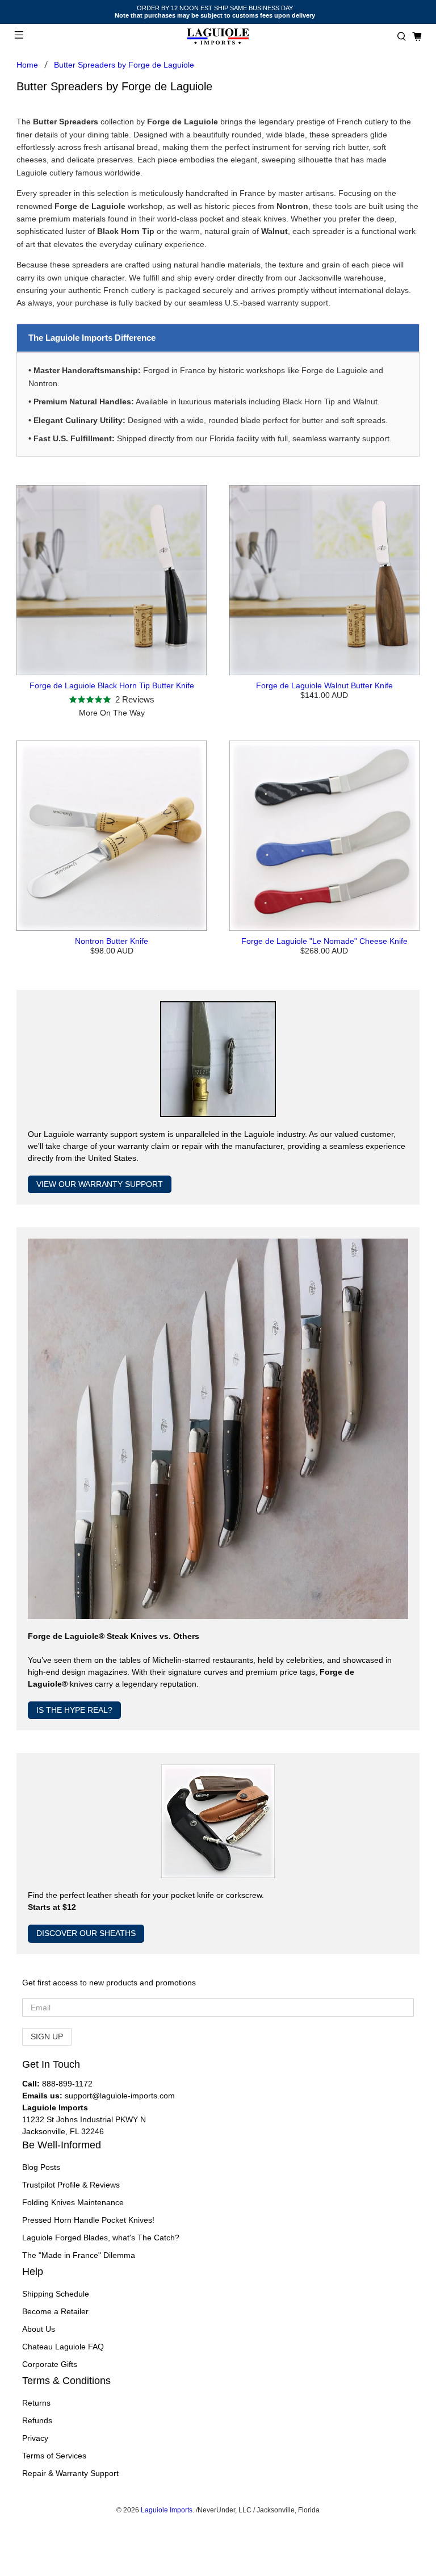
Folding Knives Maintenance (73, 2202)
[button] (402, 37)
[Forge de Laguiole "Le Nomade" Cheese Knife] (324, 836)
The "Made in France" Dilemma (79, 2255)
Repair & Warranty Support (70, 2473)
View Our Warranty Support (100, 1184)
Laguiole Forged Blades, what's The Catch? (101, 2238)
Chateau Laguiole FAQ (63, 2347)
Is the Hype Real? (74, 1710)
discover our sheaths (86, 1933)
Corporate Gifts (50, 2364)
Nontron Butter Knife (112, 941)
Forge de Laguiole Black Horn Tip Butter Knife (112, 685)
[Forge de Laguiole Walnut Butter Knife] (324, 580)
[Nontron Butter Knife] (112, 836)
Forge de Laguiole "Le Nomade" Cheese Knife (324, 941)
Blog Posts (41, 2167)
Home (27, 65)
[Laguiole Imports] (218, 37)
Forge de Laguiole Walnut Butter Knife (324, 685)
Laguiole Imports (167, 2510)
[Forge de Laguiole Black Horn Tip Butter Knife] (112, 580)
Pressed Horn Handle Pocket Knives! (88, 2220)
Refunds (37, 2420)
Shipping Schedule (56, 2294)
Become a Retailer (55, 2311)
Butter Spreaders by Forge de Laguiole (124, 65)
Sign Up (47, 2036)
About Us (39, 2329)
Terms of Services (54, 2456)
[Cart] (417, 37)
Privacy (35, 2438)
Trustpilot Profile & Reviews (71, 2185)
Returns (36, 2403)
